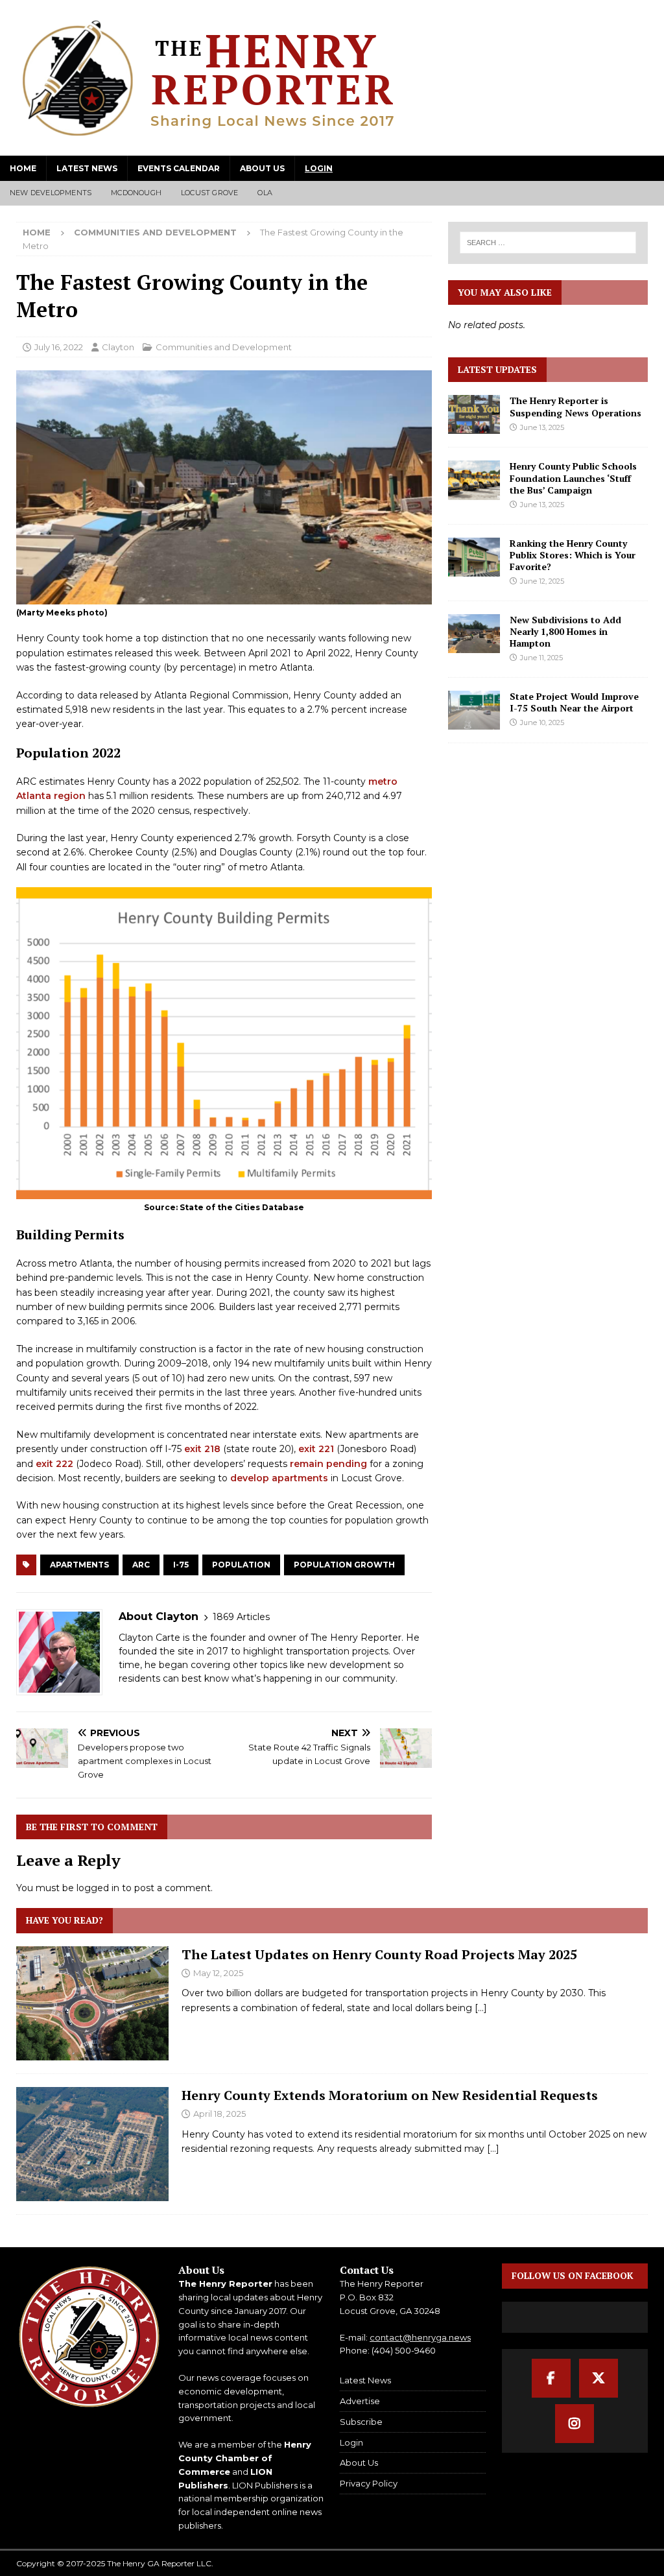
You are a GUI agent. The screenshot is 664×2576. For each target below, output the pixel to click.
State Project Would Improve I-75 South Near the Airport (574, 702)
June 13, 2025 (542, 427)
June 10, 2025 (542, 722)
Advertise (360, 2401)
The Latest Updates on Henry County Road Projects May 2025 (379, 1954)
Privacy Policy (369, 2483)
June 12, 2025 (542, 581)
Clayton (118, 347)
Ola (265, 193)
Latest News (87, 168)
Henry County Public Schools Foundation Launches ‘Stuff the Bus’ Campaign (573, 478)
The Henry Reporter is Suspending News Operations (575, 406)
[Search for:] (548, 243)
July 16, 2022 (59, 347)
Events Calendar (179, 168)
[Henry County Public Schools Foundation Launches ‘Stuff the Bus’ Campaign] (474, 480)
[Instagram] (575, 2424)
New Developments (51, 193)
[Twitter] (599, 2378)
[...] (481, 2008)
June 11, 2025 (541, 658)
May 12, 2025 (218, 1973)
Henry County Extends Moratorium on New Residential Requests (390, 2095)
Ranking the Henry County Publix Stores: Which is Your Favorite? (573, 555)
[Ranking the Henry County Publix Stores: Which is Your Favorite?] (474, 557)
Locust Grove (209, 193)
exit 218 (202, 1449)
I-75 (181, 1565)
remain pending (328, 1464)
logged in (98, 1888)
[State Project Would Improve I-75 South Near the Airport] (474, 710)
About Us (262, 168)
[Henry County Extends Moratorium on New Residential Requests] (92, 2144)
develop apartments (279, 1478)
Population (241, 1565)
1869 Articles (241, 1617)
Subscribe (361, 2422)
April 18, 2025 (219, 2114)
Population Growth (344, 1565)
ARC (141, 1565)
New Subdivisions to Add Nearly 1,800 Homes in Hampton (565, 631)
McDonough (136, 193)
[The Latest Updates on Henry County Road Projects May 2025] (92, 2003)
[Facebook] (551, 2378)
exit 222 (54, 1464)
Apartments (79, 1565)
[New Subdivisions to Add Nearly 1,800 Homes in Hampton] (474, 634)
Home (23, 168)
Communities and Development (224, 347)
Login (319, 168)
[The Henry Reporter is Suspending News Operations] (474, 414)
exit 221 (316, 1449)
